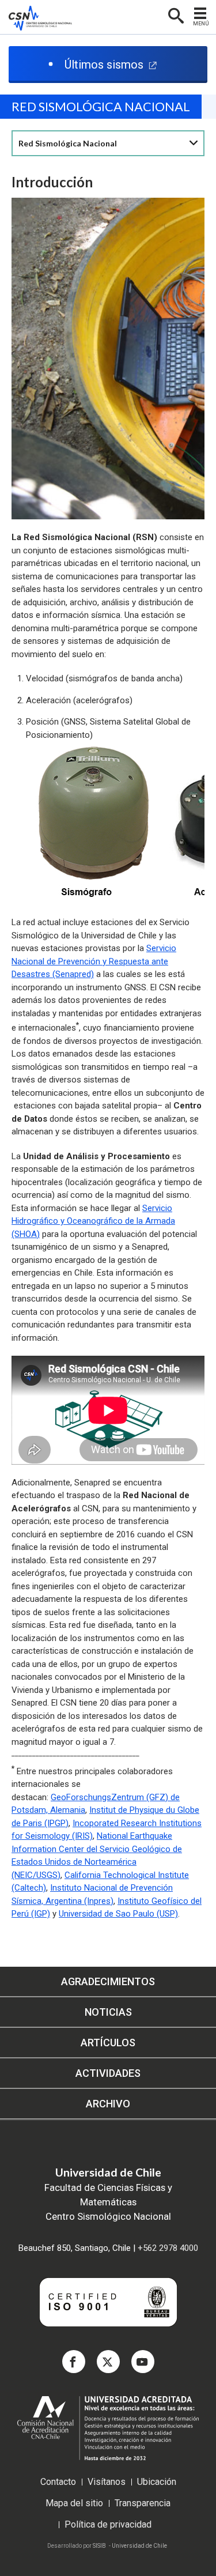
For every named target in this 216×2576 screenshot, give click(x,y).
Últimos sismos (104, 65)
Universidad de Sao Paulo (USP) (118, 1914)
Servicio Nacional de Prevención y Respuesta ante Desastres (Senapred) (94, 961)
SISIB (99, 2546)
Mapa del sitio (74, 2504)
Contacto (58, 2482)
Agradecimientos (108, 1981)
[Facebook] (74, 2362)
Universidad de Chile (139, 2546)
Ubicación (157, 2482)
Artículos (108, 2043)
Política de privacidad (108, 2525)
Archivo (108, 2104)
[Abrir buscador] (175, 15)
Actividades (108, 2073)
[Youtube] (143, 2362)
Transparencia (143, 2504)
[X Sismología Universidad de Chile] (108, 2362)
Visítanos (107, 2482)
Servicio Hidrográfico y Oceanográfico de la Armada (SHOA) (93, 1221)
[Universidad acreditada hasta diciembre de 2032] (108, 2435)
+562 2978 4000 (168, 2248)
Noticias (108, 2012)
